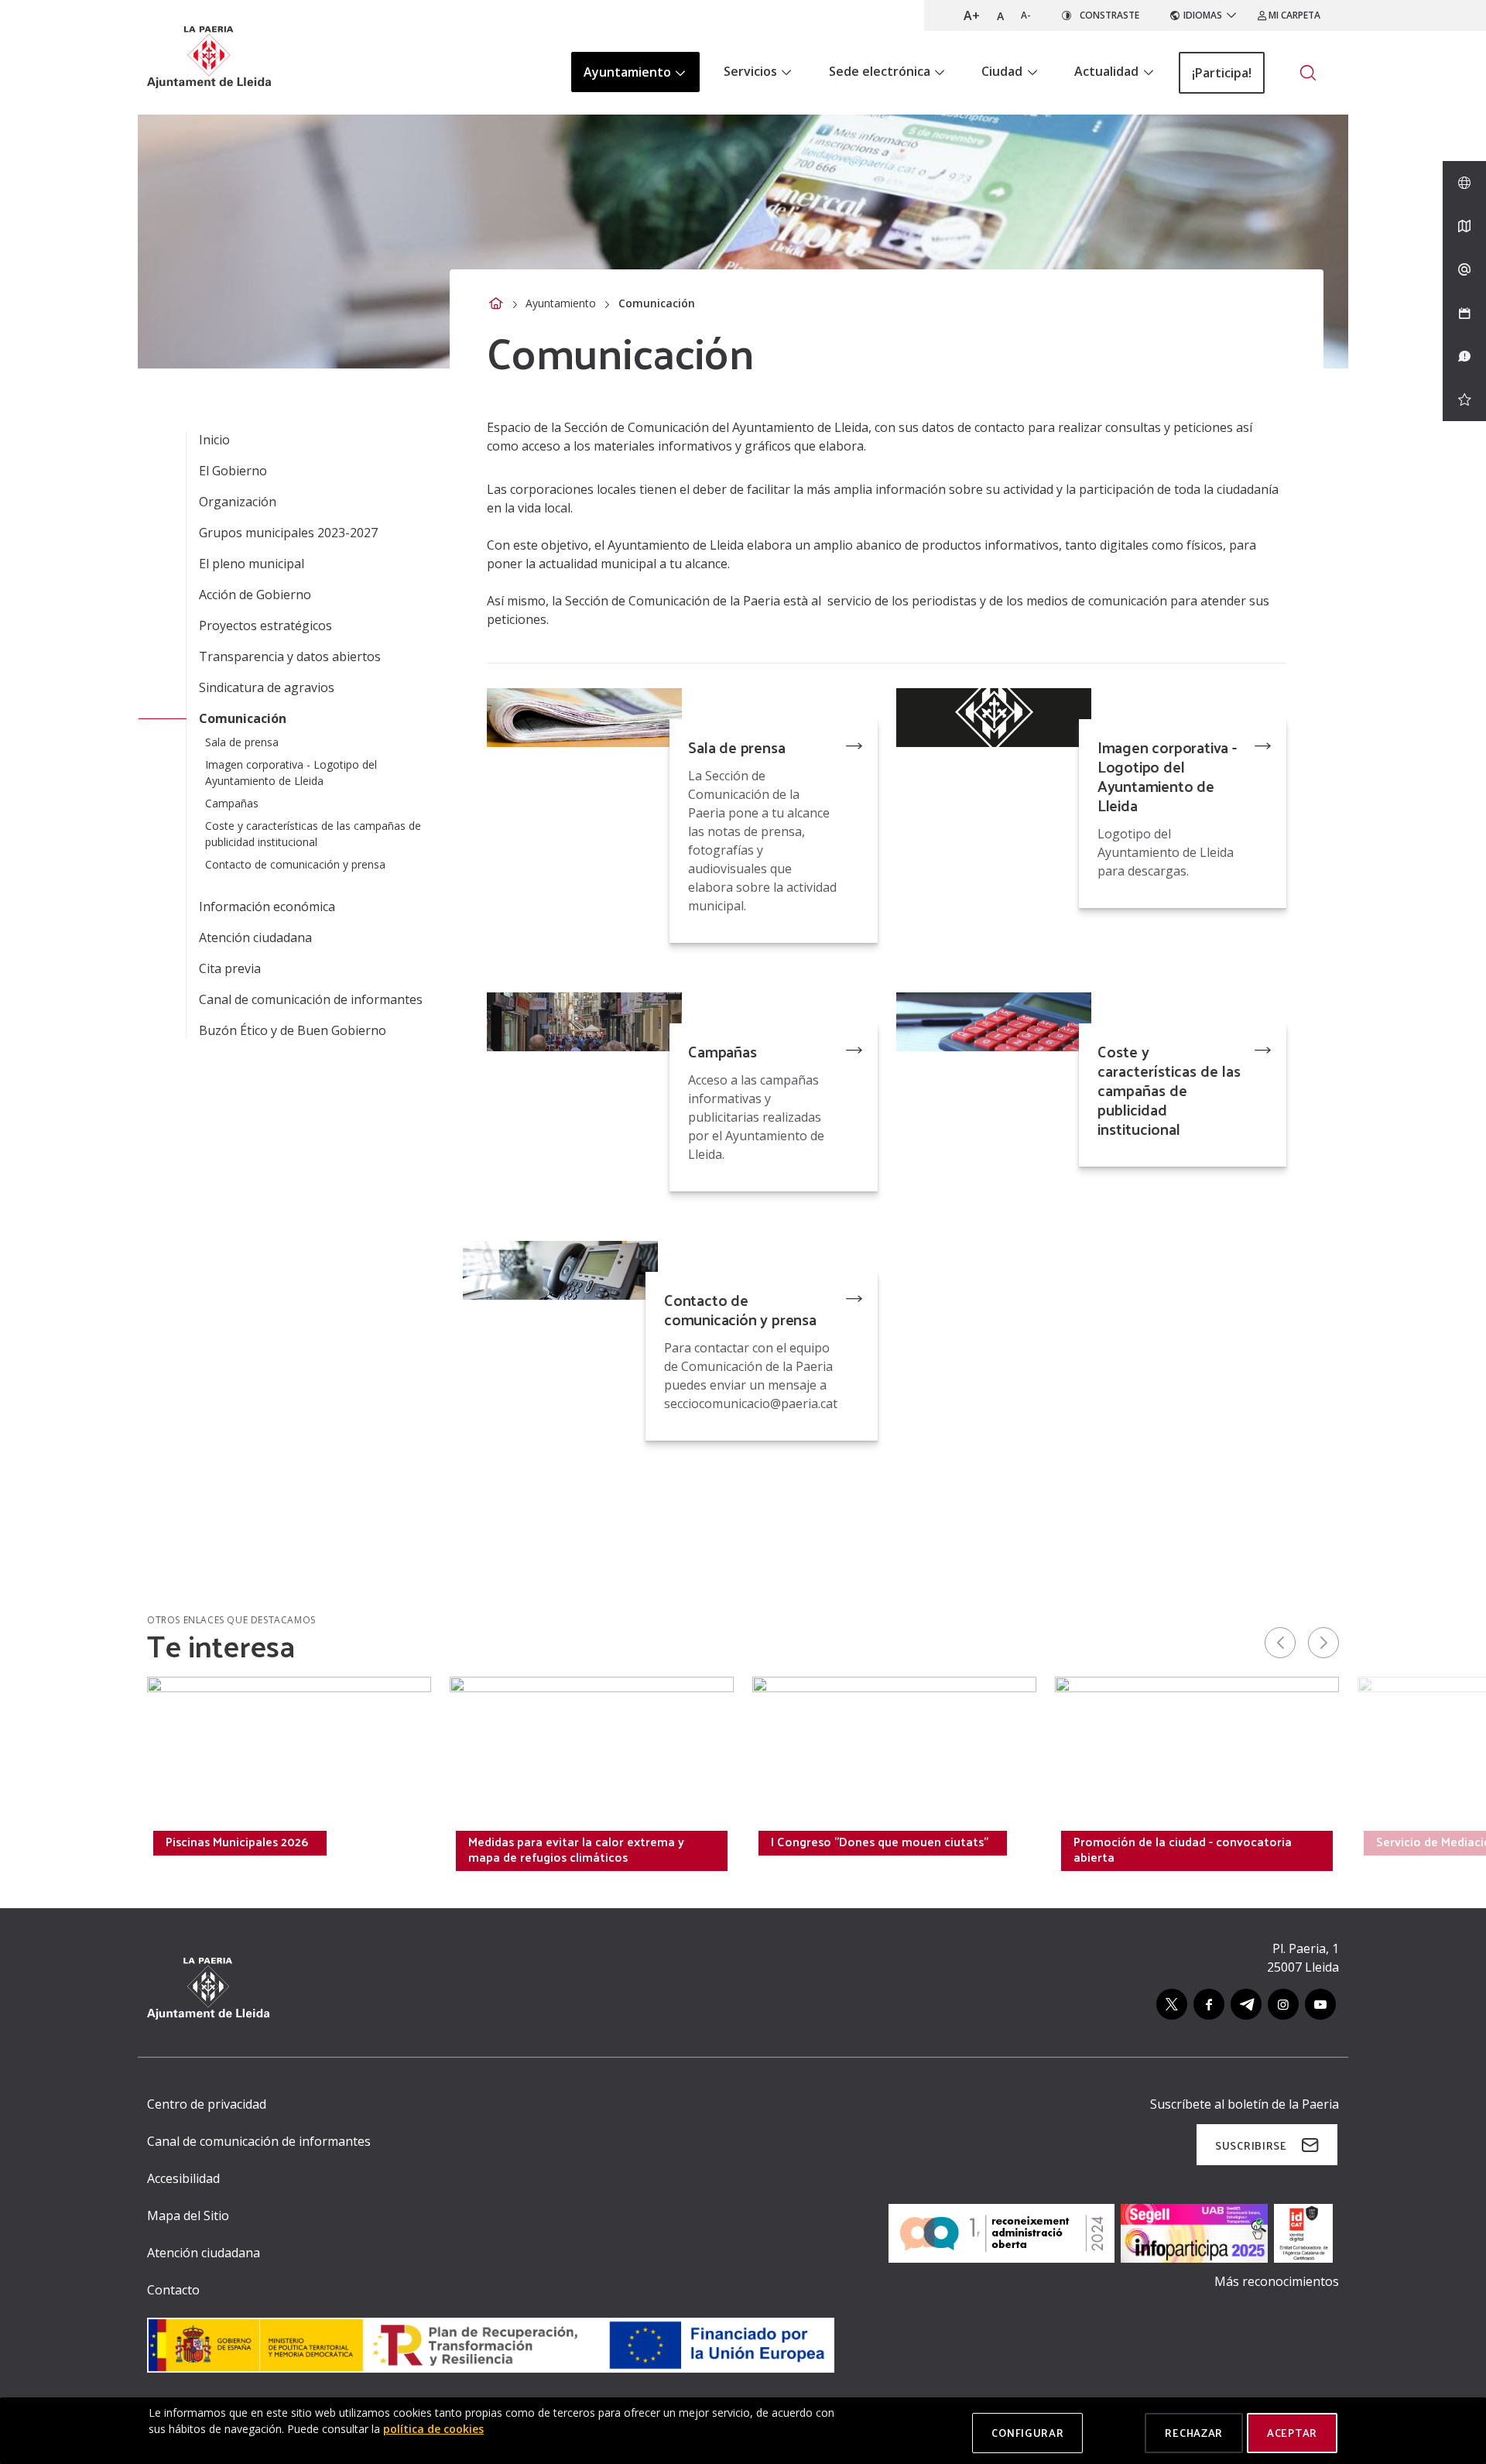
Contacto (173, 2290)
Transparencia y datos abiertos (290, 656)
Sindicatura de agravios (267, 687)
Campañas (722, 1051)
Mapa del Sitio (188, 2216)
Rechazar (1194, 2433)
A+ (972, 15)
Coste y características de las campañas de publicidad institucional (1169, 1090)
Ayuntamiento (561, 303)
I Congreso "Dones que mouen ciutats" (880, 1842)
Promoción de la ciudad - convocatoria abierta (1183, 1849)
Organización (238, 502)
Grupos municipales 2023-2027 (288, 533)
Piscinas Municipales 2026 (237, 1842)
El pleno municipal (252, 564)
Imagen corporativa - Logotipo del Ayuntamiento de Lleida (1167, 776)
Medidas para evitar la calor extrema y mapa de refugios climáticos (576, 1849)
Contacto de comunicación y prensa (740, 1309)
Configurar (1027, 2433)
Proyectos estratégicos (265, 625)
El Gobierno (233, 471)
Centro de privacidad (207, 2104)
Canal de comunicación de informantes (311, 999)
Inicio (214, 440)
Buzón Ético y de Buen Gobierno (293, 1030)
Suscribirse (1251, 2145)
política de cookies (433, 2429)
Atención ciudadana (255, 937)
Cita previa (230, 968)
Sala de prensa (736, 747)
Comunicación (243, 718)
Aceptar (1292, 2433)
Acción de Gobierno (255, 595)
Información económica (267, 906)
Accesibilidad (183, 2178)
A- (1026, 15)
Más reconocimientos (1277, 2281)
